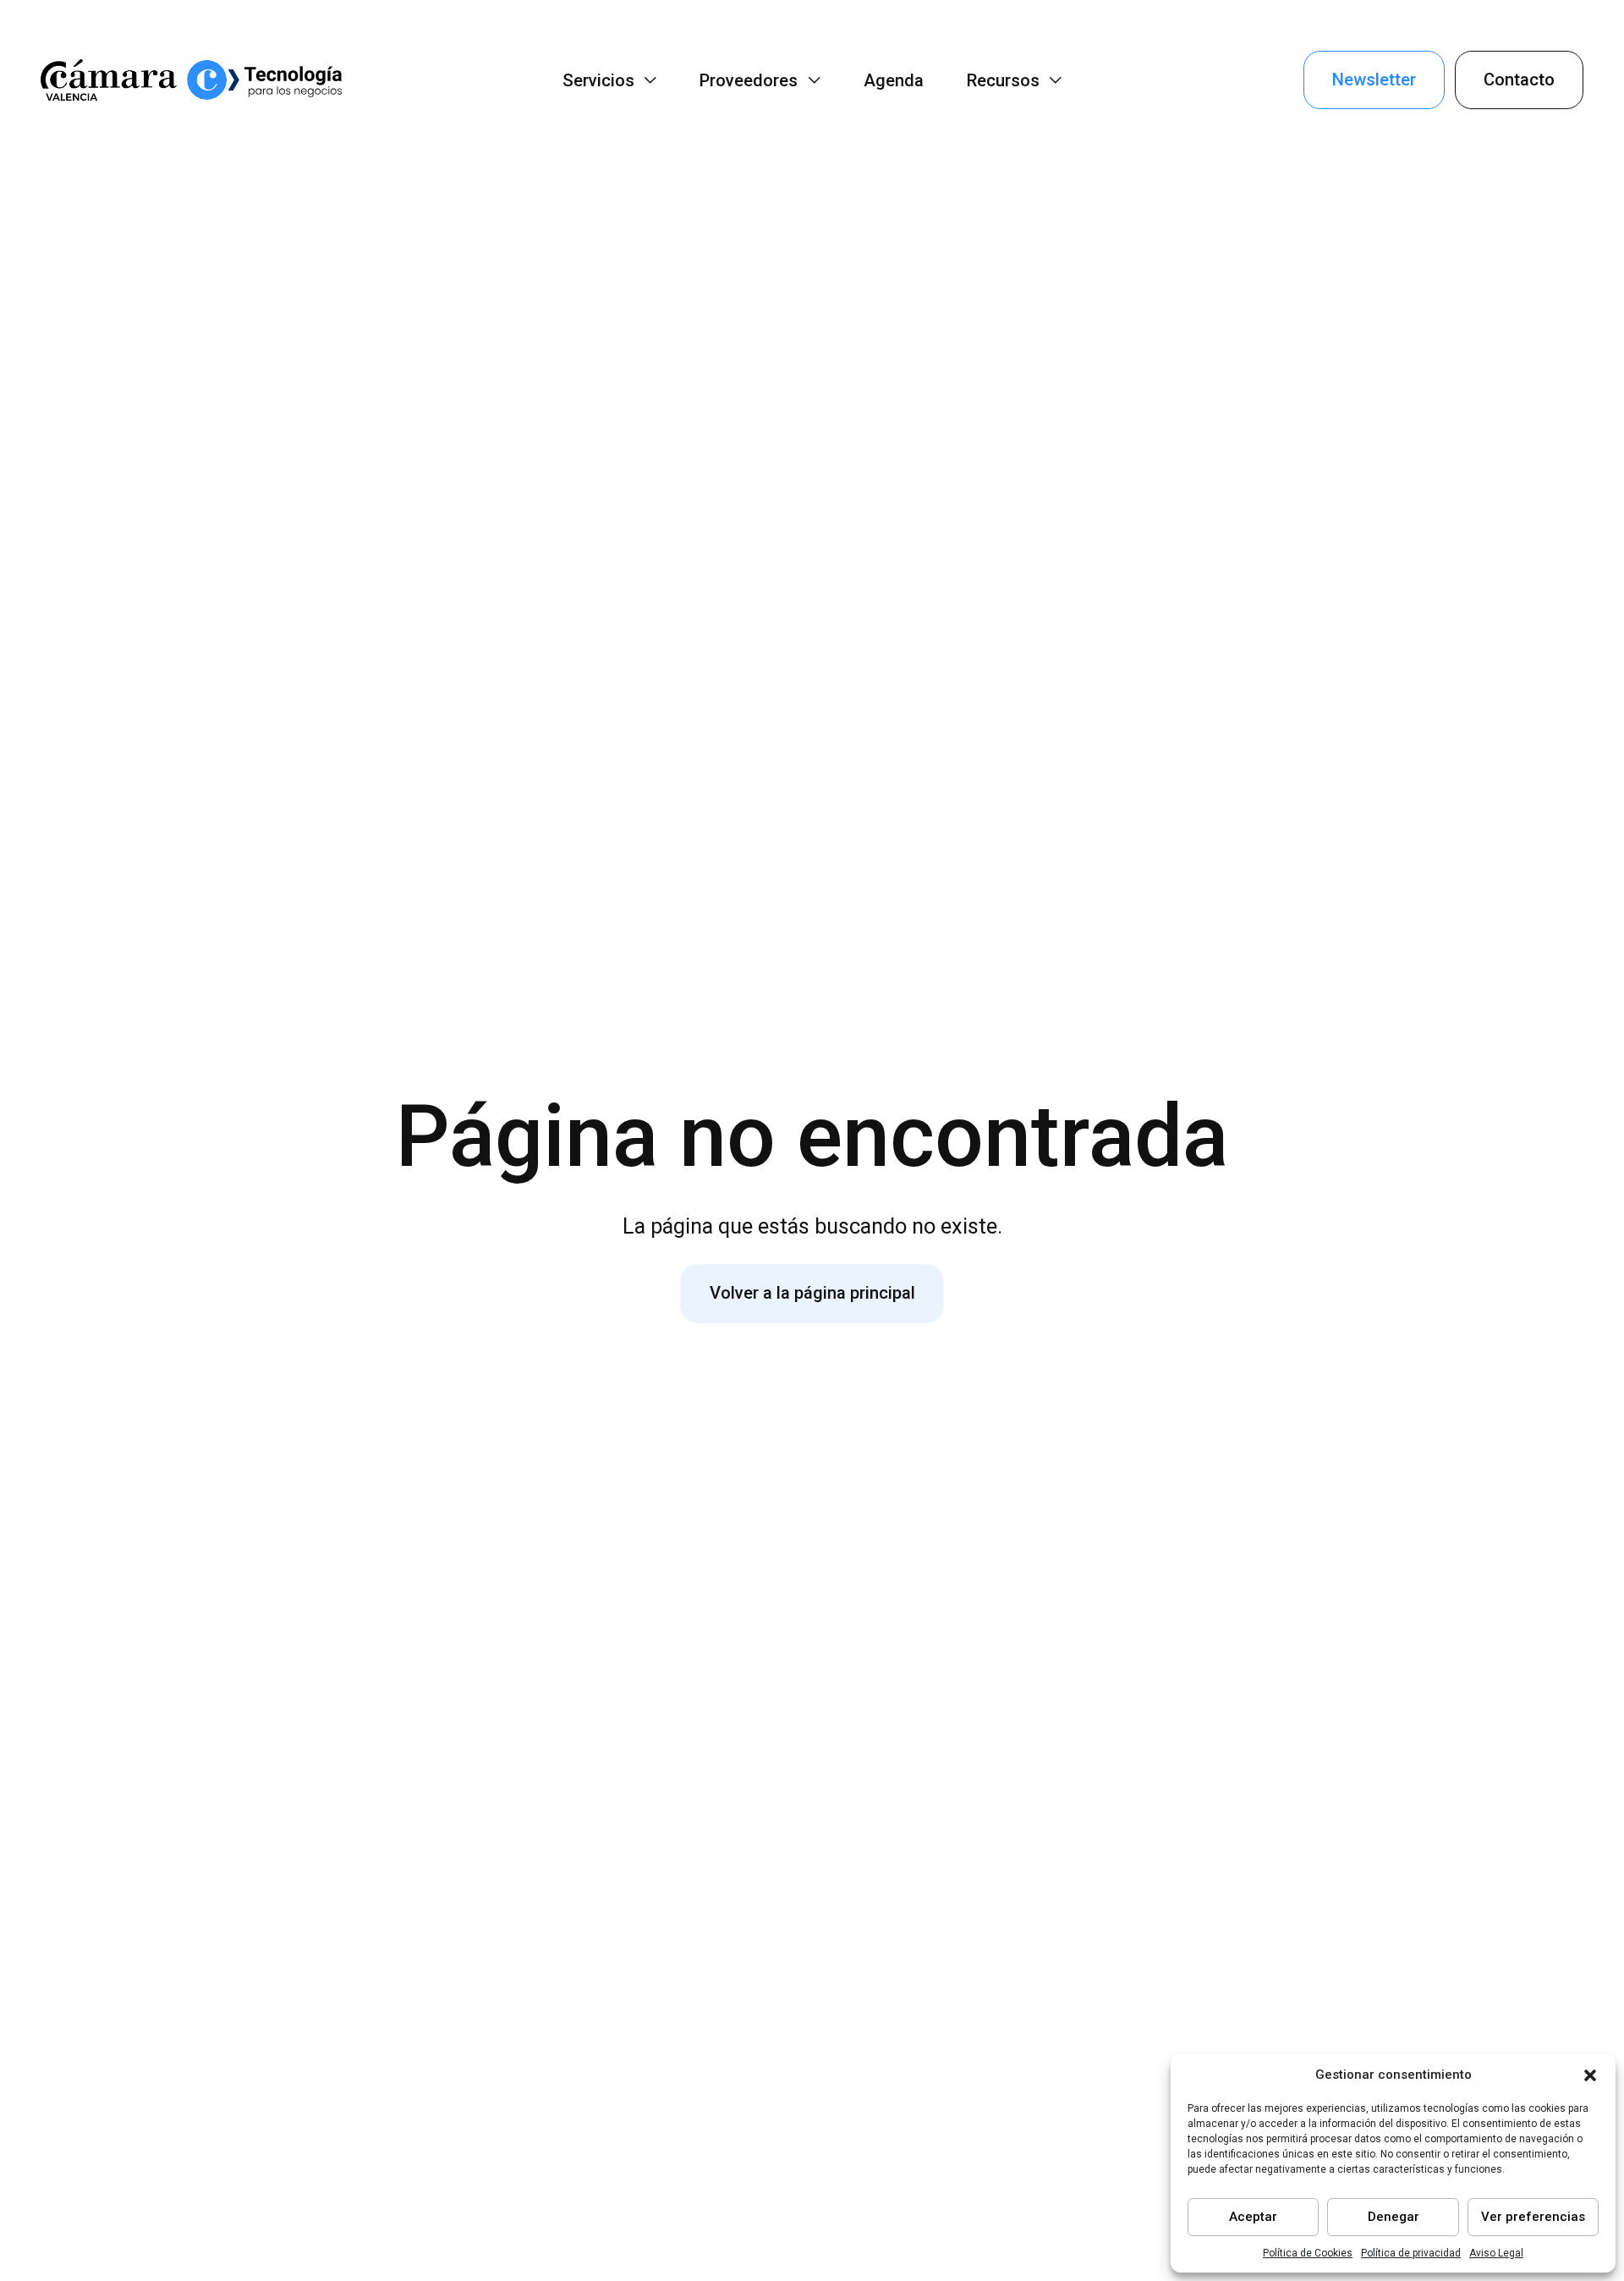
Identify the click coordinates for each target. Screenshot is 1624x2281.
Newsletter (1374, 80)
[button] (1590, 2075)
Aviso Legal (1496, 2253)
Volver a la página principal (812, 1293)
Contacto (1519, 80)
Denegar (1394, 2217)
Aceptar (1253, 2217)
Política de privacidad (1411, 2253)
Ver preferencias (1533, 2217)
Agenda (894, 80)
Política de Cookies (1308, 2253)
